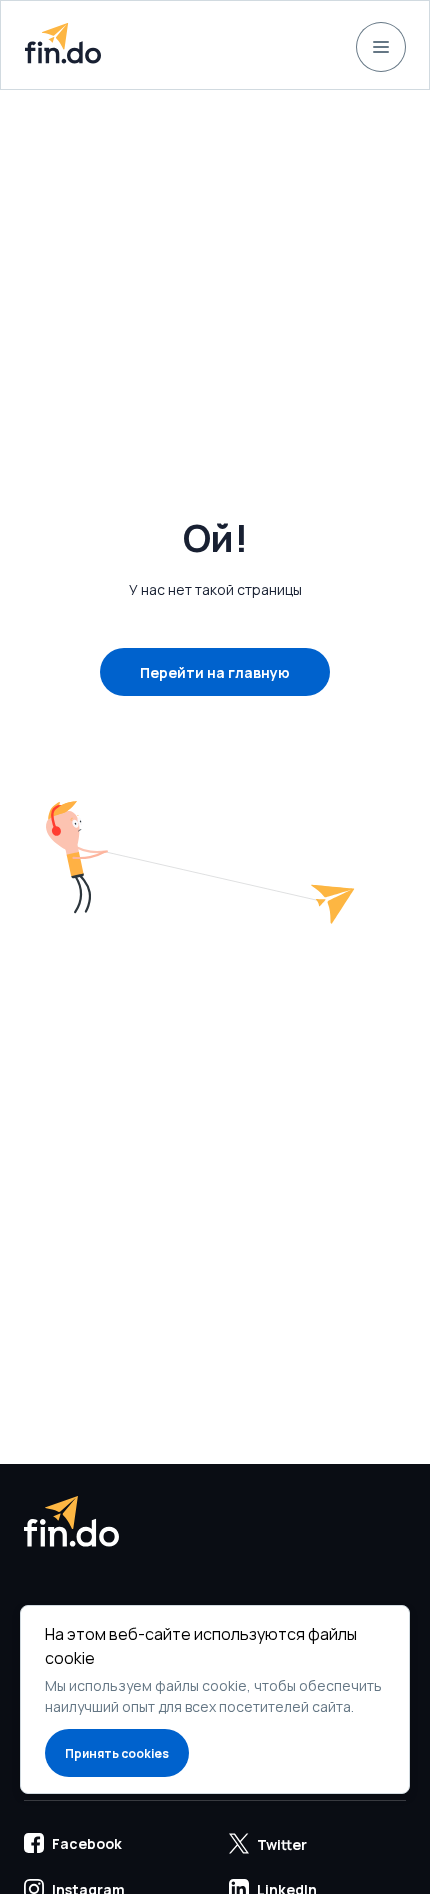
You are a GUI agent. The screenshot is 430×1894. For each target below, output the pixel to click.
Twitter (282, 1844)
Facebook (87, 1843)
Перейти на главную (215, 672)
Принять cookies (117, 1753)
